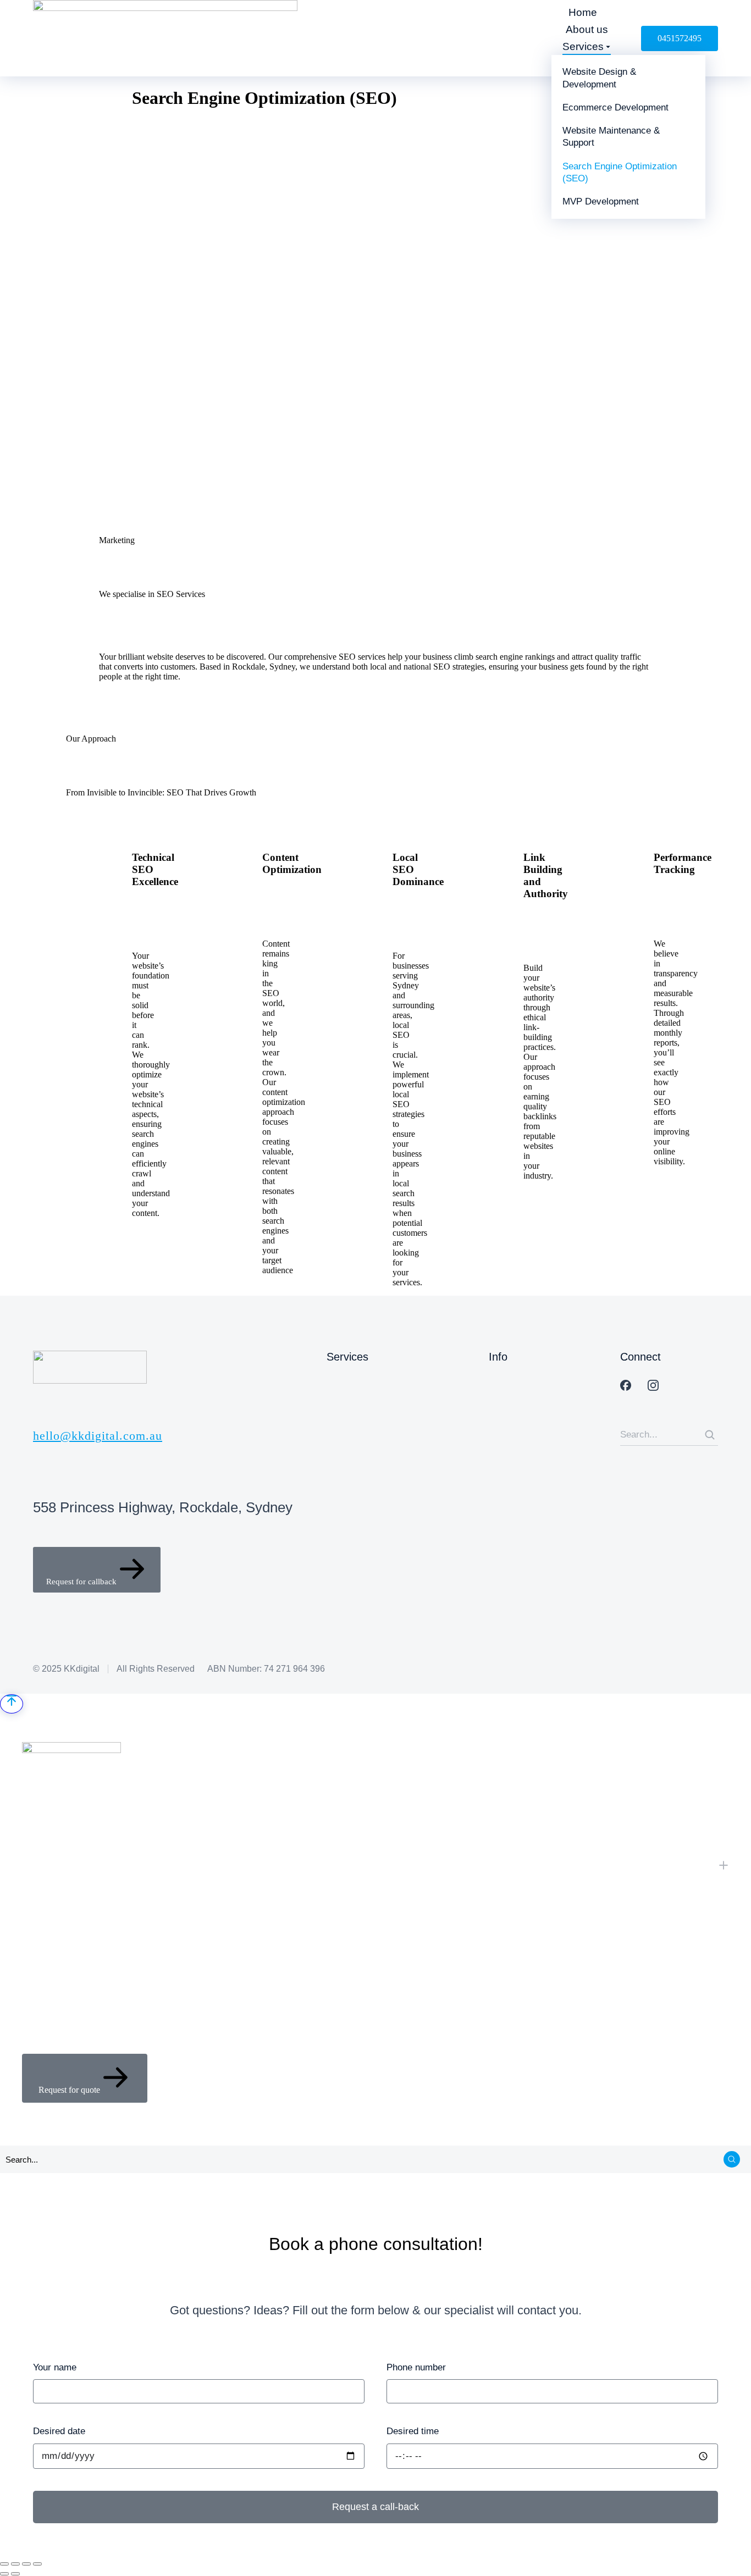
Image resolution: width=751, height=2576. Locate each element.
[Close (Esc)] (4, 2564)
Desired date (59, 2431)
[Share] (15, 2564)
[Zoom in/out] (37, 2564)
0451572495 (680, 38)
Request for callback (81, 1582)
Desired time (413, 2431)
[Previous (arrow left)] (4, 2574)
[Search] (710, 1435)
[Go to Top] (12, 1704)
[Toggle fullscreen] (26, 2564)
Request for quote (69, 2090)
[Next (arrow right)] (15, 2574)
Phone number (416, 2367)
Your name (55, 2367)
